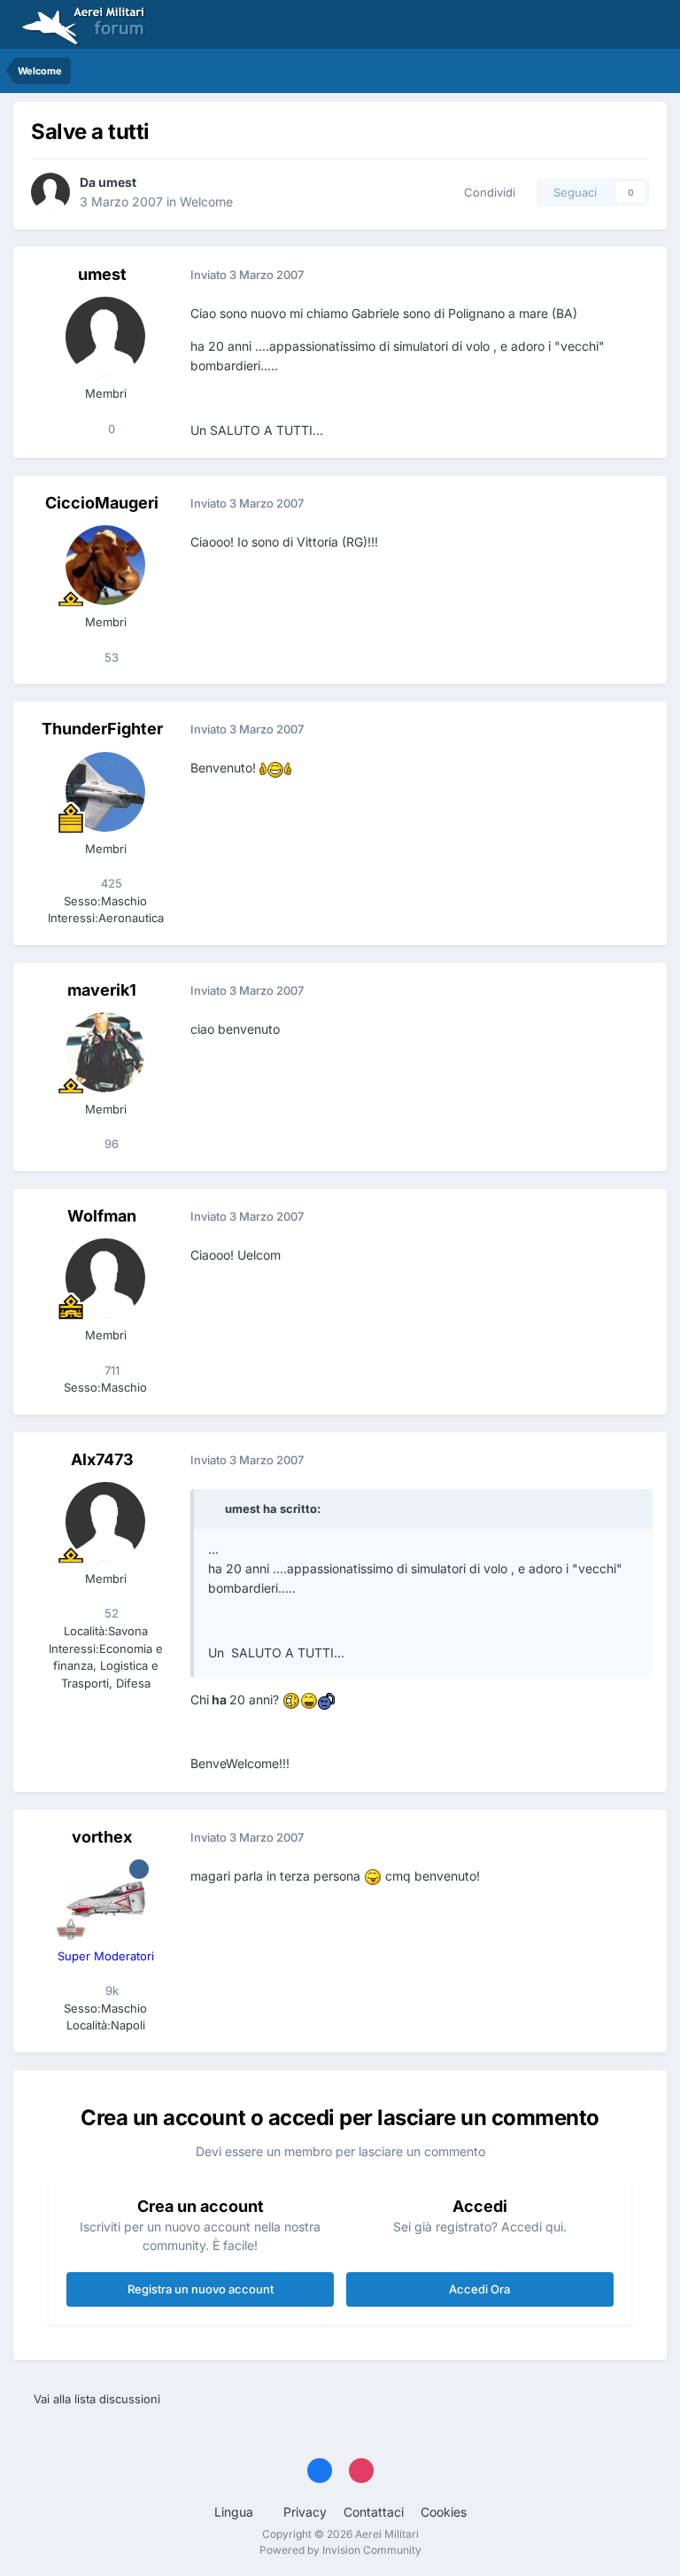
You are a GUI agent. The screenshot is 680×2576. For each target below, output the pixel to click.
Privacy (305, 2512)
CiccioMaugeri (102, 503)
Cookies (444, 2512)
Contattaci (374, 2512)
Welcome (206, 202)
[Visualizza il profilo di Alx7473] (105, 1522)
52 (110, 1613)
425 (110, 883)
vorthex (102, 1837)
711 (110, 1370)
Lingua (236, 2512)
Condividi (486, 192)
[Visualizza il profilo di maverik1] (105, 1052)
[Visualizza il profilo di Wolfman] (105, 1278)
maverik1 (102, 990)
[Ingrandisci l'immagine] (275, 768)
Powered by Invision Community (340, 2550)
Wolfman (102, 1216)
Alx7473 (102, 1459)
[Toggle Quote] (215, 1509)
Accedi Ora (479, 2289)
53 (110, 657)
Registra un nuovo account (201, 2289)
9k (110, 1990)
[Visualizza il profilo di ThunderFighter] (105, 792)
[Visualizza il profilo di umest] (50, 192)
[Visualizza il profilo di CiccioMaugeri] (105, 565)
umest (117, 182)
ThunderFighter (102, 729)
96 (110, 1144)
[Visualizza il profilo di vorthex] (105, 1899)
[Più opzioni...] (635, 275)
